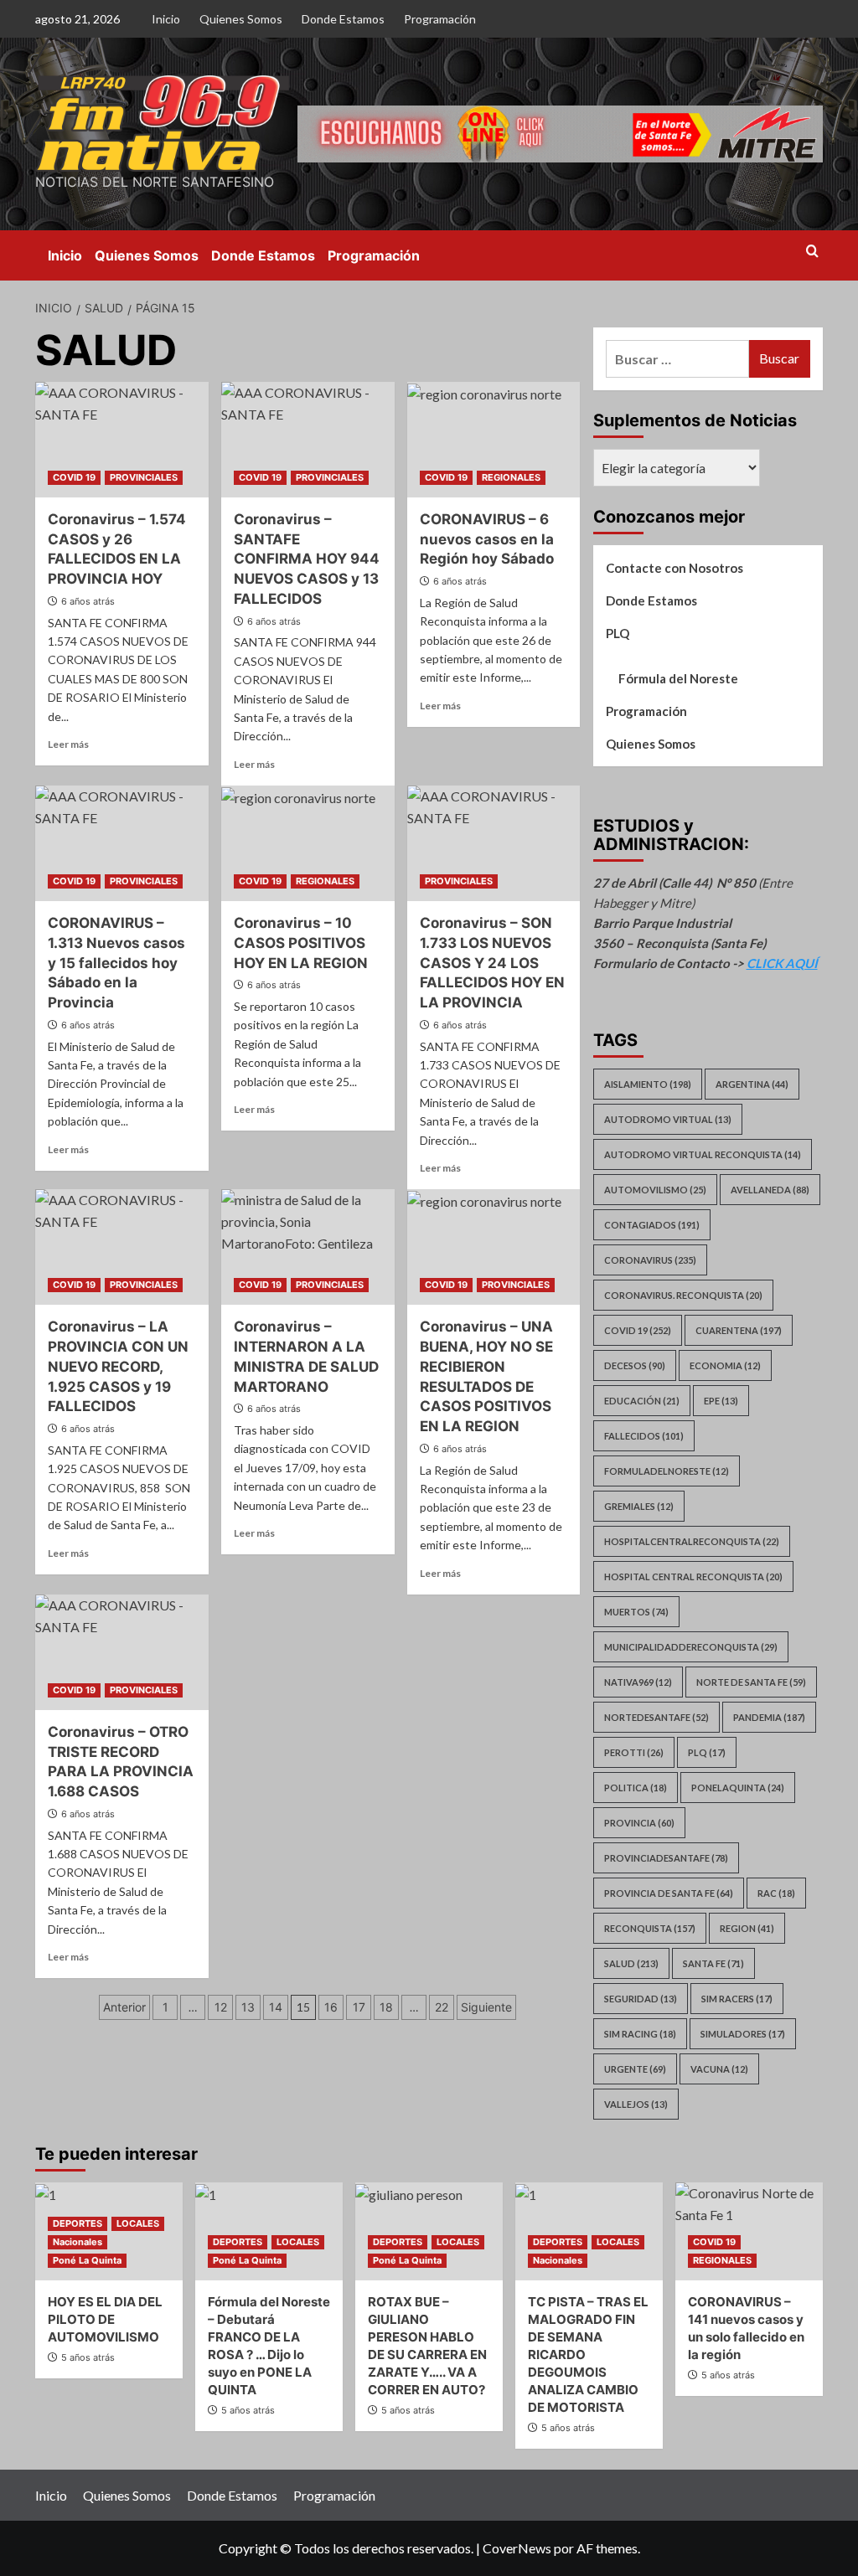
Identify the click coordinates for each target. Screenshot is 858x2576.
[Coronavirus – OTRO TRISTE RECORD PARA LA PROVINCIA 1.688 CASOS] (122, 1652)
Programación (440, 19)
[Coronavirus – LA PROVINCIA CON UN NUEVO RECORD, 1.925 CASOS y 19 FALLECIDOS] (122, 1247)
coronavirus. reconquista (683, 1295)
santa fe (713, 1963)
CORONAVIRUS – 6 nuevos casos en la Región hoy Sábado (487, 539)
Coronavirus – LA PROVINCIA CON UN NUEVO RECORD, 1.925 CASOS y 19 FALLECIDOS (118, 1366)
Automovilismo (655, 1190)
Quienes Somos (241, 19)
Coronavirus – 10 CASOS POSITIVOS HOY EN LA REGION (301, 943)
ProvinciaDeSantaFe (666, 1858)
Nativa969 (638, 1682)
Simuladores (743, 2034)
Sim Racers (737, 1999)
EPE (721, 1401)
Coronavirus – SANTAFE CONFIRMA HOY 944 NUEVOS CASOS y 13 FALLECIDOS (307, 559)
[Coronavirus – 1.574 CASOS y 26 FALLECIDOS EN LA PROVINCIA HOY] (122, 440)
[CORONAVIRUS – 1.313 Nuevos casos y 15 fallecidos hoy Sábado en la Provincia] (122, 843)
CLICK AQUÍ (782, 963)
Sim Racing (640, 2034)
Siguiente (486, 2007)
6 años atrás (88, 601)
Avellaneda (770, 1190)
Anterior (124, 2007)
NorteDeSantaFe (656, 1717)
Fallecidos (644, 1436)
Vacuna (719, 2069)
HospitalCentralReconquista (692, 1541)
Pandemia (769, 1717)
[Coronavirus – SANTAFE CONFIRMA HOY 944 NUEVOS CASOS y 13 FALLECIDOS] (308, 440)
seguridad (641, 1999)
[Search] (812, 252)
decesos (635, 1365)
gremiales (639, 1506)
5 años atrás (88, 2357)
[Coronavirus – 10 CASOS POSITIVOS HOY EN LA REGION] (308, 843)
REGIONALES (511, 477)
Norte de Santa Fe (751, 1682)
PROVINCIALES (144, 477)
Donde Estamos (343, 19)
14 (276, 2007)
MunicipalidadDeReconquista (691, 1647)
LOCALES (138, 2223)
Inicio (166, 19)
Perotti (634, 1752)
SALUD (631, 1963)
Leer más (68, 744)
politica (636, 1788)
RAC (776, 1893)
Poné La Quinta (87, 2260)
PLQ (618, 633)
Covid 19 (638, 1330)
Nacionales (78, 2242)
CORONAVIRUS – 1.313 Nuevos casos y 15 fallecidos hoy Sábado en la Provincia (116, 963)
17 (359, 2007)
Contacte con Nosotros (675, 568)
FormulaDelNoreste (667, 1471)
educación (642, 1401)
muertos (636, 1612)
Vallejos (636, 2104)
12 (221, 2007)
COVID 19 (74, 477)
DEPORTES (78, 2223)
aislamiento (648, 1084)
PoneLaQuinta (738, 1788)
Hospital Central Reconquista (693, 1577)
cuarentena (739, 1330)
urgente (635, 2069)
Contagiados (652, 1225)
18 (386, 2007)
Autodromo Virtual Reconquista (703, 1154)
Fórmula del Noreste (678, 678)
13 (248, 2007)
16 (331, 2007)
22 (442, 2007)
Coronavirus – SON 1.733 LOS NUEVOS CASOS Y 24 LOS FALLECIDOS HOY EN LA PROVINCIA (492, 963)
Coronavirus (650, 1260)
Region (747, 1928)
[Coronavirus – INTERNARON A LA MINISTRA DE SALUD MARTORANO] (308, 1247)
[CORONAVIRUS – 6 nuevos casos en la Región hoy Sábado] (494, 440)
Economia (725, 1365)
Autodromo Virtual (668, 1119)
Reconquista (650, 1928)
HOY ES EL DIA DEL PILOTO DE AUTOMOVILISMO (105, 2319)
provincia (639, 1823)
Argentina (752, 1084)
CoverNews (517, 2548)
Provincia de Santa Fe (669, 1893)
